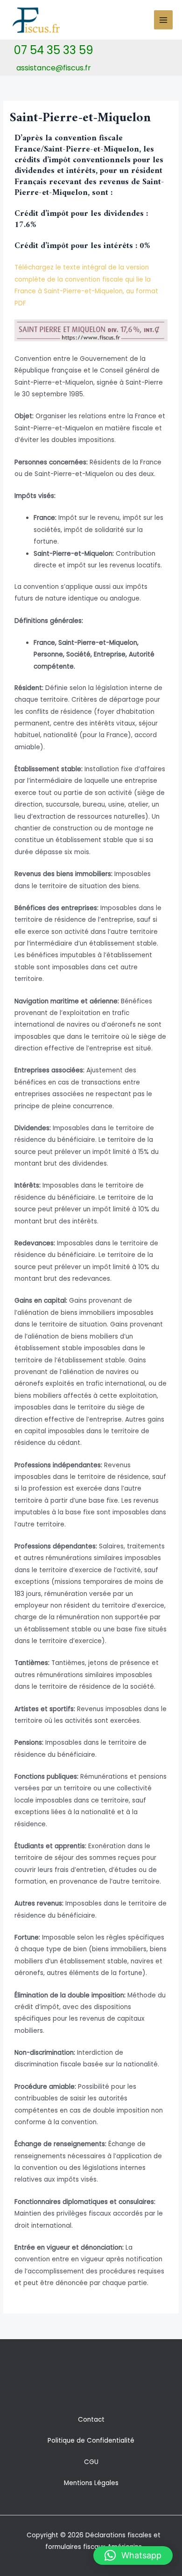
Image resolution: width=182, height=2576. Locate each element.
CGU (91, 2462)
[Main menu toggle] (164, 20)
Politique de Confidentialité (91, 2441)
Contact (91, 2420)
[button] (133, 2555)
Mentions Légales (91, 2483)
